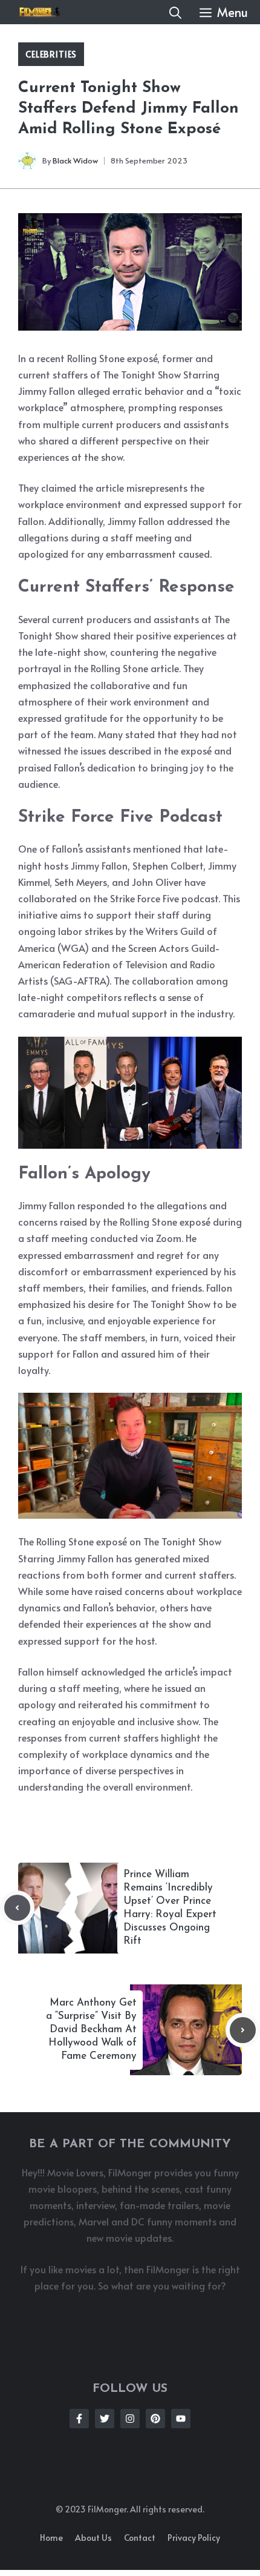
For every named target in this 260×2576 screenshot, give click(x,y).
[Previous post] (17, 1908)
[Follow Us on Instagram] (130, 2419)
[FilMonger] (36, 12)
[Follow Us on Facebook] (79, 2419)
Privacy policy (194, 2538)
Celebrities (51, 54)
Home (51, 2538)
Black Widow (75, 160)
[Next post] (243, 2030)
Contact (140, 2538)
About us (93, 2538)
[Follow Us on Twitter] (105, 2419)
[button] (175, 12)
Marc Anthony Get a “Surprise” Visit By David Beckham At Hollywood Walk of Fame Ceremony (91, 2029)
